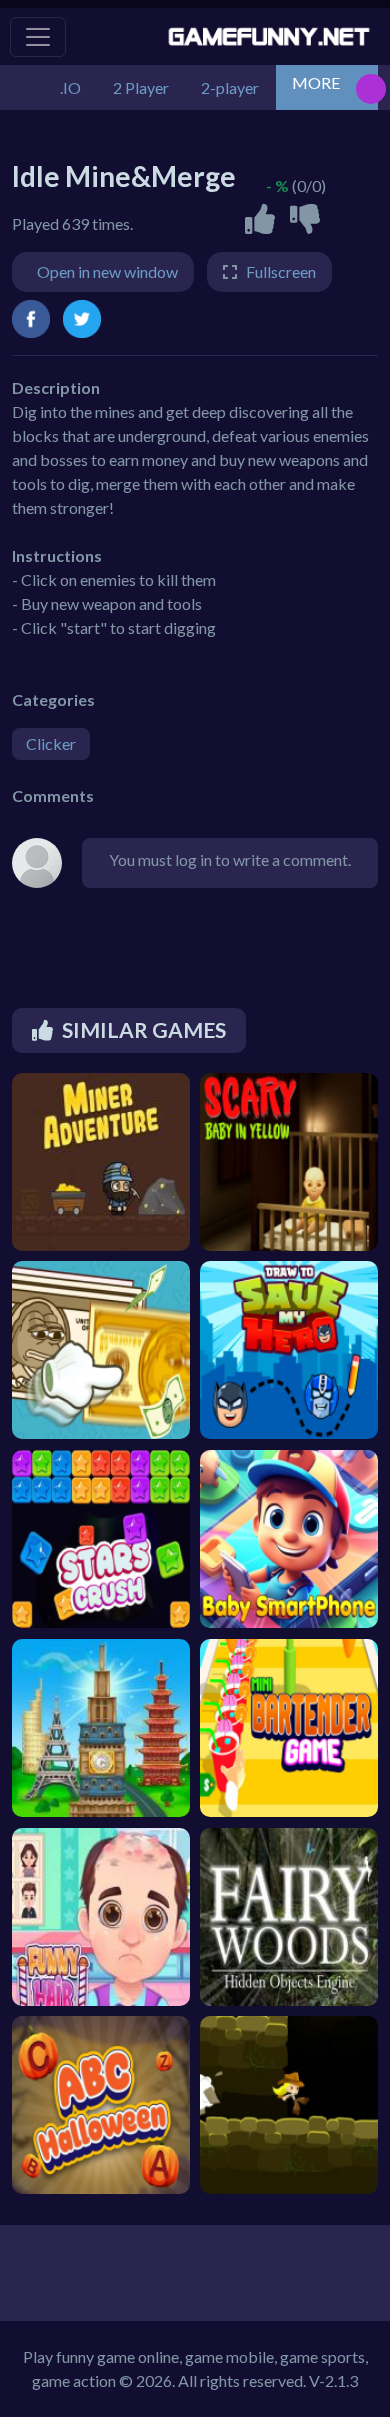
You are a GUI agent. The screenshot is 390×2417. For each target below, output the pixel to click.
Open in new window (107, 271)
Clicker (51, 743)
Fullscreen (281, 271)
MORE (316, 82)
